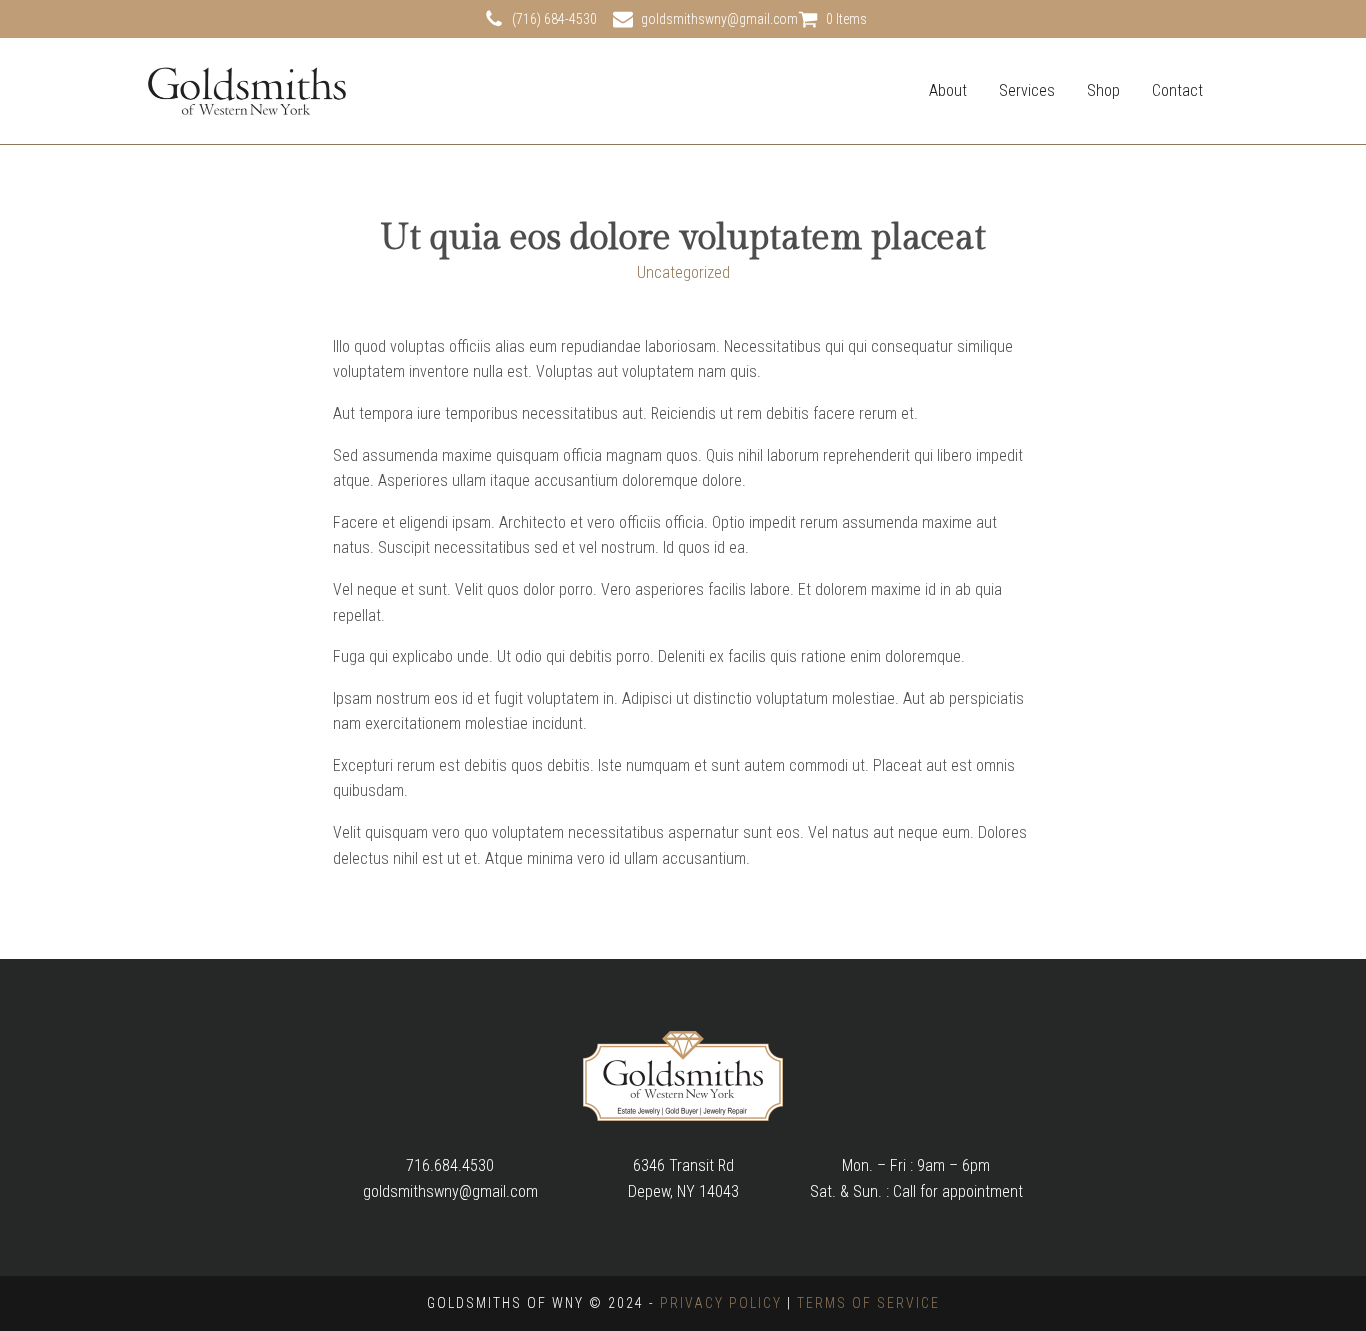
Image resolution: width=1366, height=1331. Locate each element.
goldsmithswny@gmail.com (719, 19)
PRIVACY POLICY (721, 1303)
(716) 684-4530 (554, 19)
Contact (1177, 90)
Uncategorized (683, 272)
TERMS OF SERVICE (868, 1303)
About (948, 90)
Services (1027, 90)
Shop (1103, 90)
